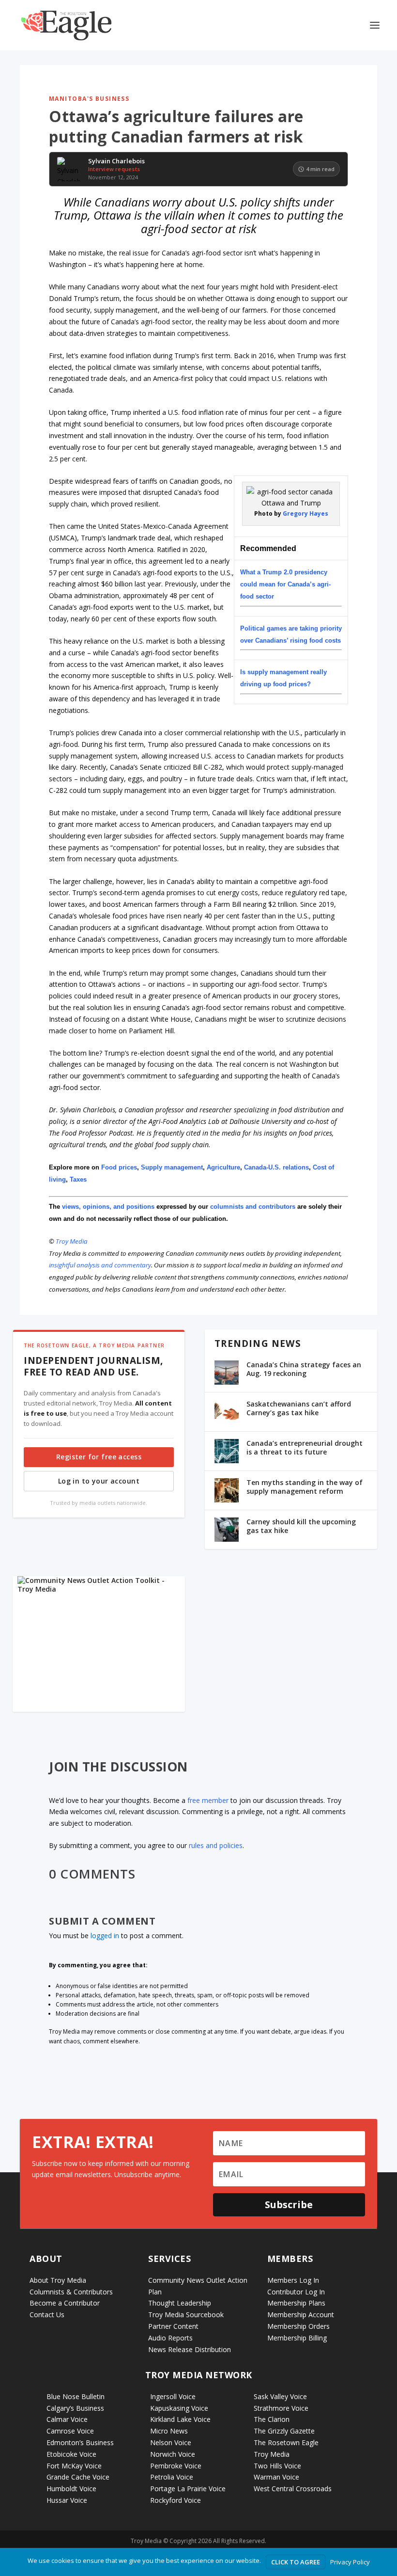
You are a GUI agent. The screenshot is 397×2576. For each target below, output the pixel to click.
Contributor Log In (296, 2292)
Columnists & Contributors (71, 2292)
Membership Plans (296, 2303)
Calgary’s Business (75, 2408)
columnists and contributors (253, 1207)
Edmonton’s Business (80, 2442)
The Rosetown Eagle (286, 2442)
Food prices (119, 1167)
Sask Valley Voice (280, 2396)
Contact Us (47, 2315)
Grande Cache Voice (78, 2477)
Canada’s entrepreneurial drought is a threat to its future (305, 1447)
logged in (105, 1936)
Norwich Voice (173, 2454)
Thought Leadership (180, 2303)
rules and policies (216, 1845)
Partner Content (173, 2326)
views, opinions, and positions (108, 1207)
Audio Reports (170, 2338)
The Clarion (272, 2419)
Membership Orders (298, 2326)
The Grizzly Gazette (284, 2431)
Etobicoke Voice (71, 2454)
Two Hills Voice (277, 2466)
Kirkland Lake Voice (180, 2419)
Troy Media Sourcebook (186, 2315)
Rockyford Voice (176, 2500)
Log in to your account (99, 1481)
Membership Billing (297, 2338)
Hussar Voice (67, 2500)
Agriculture (223, 1167)
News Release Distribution (190, 2349)
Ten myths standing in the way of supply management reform (305, 1487)
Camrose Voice (70, 2431)
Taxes (79, 1179)
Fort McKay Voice (74, 2466)
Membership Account (301, 2315)
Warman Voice (276, 2477)
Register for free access (99, 1457)
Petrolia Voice (172, 2477)
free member (208, 1800)
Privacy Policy (350, 2562)
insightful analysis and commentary (100, 1265)
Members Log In (293, 2280)
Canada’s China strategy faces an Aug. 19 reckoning (304, 1369)
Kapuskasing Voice (179, 2408)
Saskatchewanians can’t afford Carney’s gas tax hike (299, 1408)
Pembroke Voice (176, 2466)
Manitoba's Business (89, 99)
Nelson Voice (171, 2442)
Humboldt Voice (71, 2489)
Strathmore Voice (281, 2408)
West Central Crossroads (293, 2489)
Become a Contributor (65, 2303)
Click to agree (296, 2562)
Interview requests (114, 169)
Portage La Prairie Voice (188, 2489)
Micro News (169, 2431)
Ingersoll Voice (173, 2396)
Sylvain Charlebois (116, 161)
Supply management (172, 1167)
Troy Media (72, 1241)
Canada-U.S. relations (276, 1167)
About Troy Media (58, 2280)
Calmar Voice (67, 2419)
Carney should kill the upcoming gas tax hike (301, 1526)
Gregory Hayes (305, 514)
